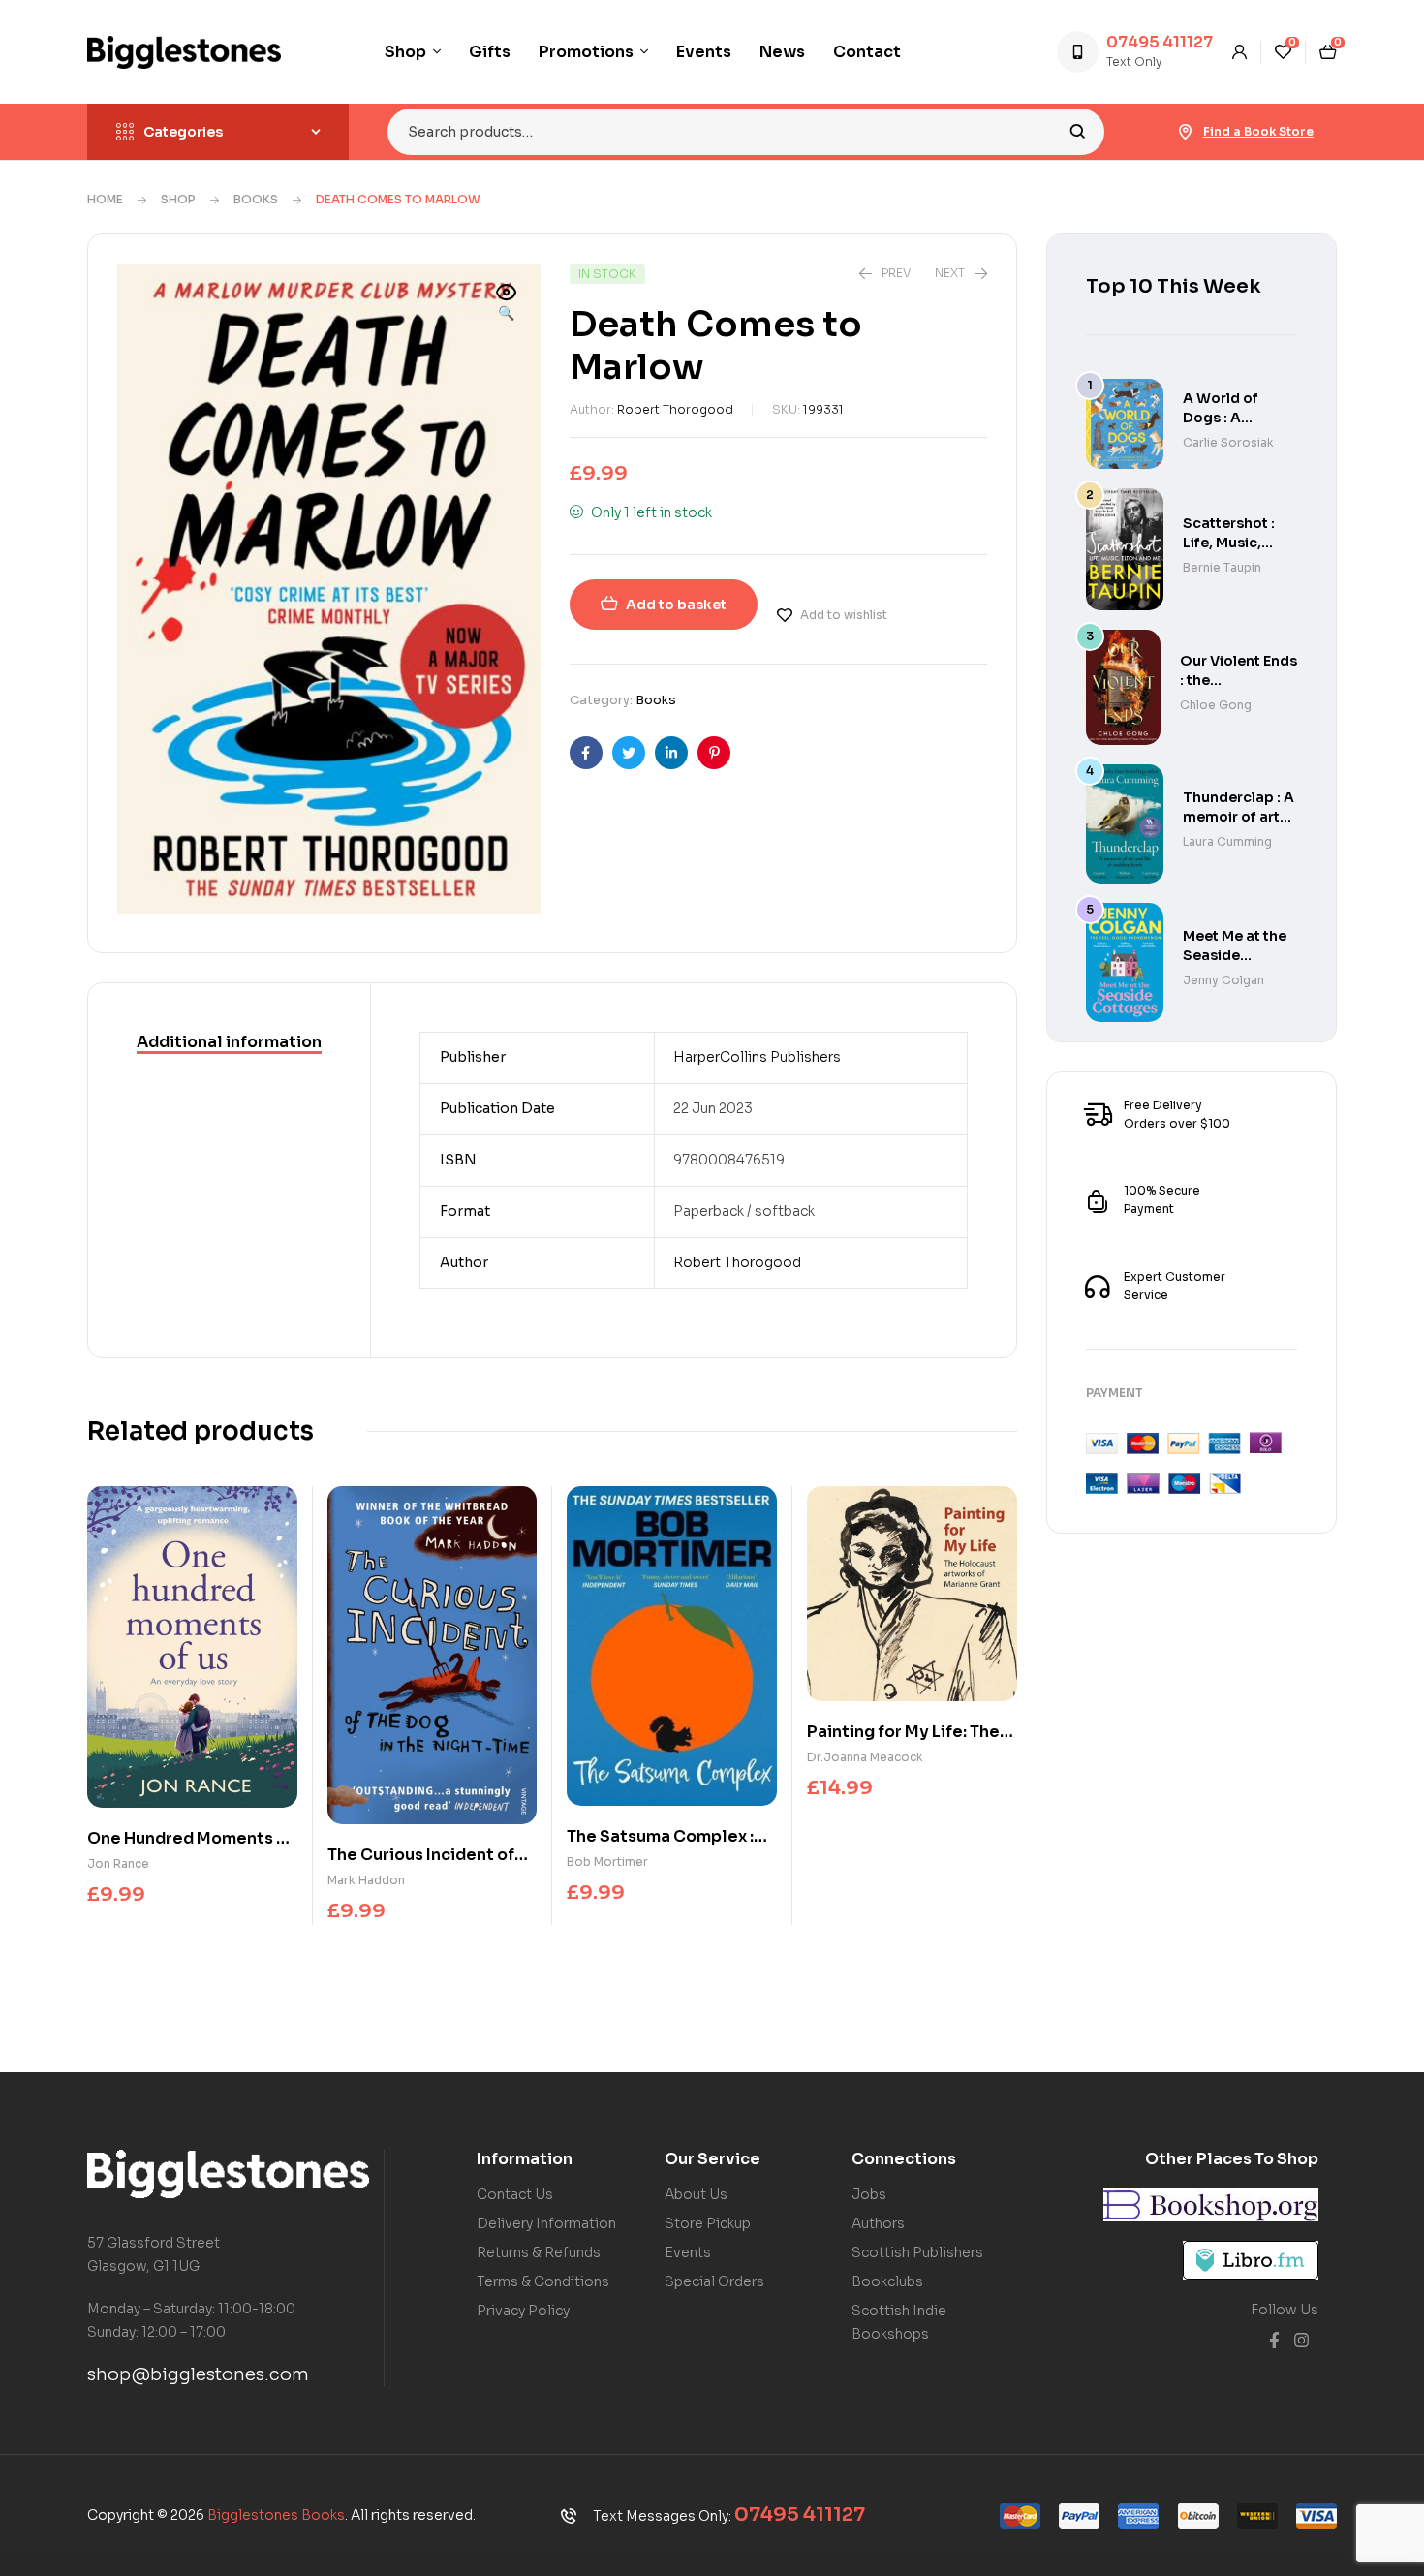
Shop (178, 199)
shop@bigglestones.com (198, 2374)
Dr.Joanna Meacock (865, 1757)
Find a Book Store (1258, 131)
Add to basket (676, 605)
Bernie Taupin (1222, 567)
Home (105, 199)
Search (1078, 132)
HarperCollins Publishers (757, 1057)
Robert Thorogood (675, 409)
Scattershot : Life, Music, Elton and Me (1229, 543)
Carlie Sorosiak (1228, 442)
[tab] (229, 1043)
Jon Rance (118, 1863)
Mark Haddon (366, 1880)
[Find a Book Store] (1186, 132)
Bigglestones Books (276, 2515)
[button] (507, 304)
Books (256, 199)
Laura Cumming (1227, 841)
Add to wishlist (844, 615)
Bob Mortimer (607, 1862)
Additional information (229, 1042)
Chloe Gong (1216, 705)
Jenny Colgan (1223, 980)
